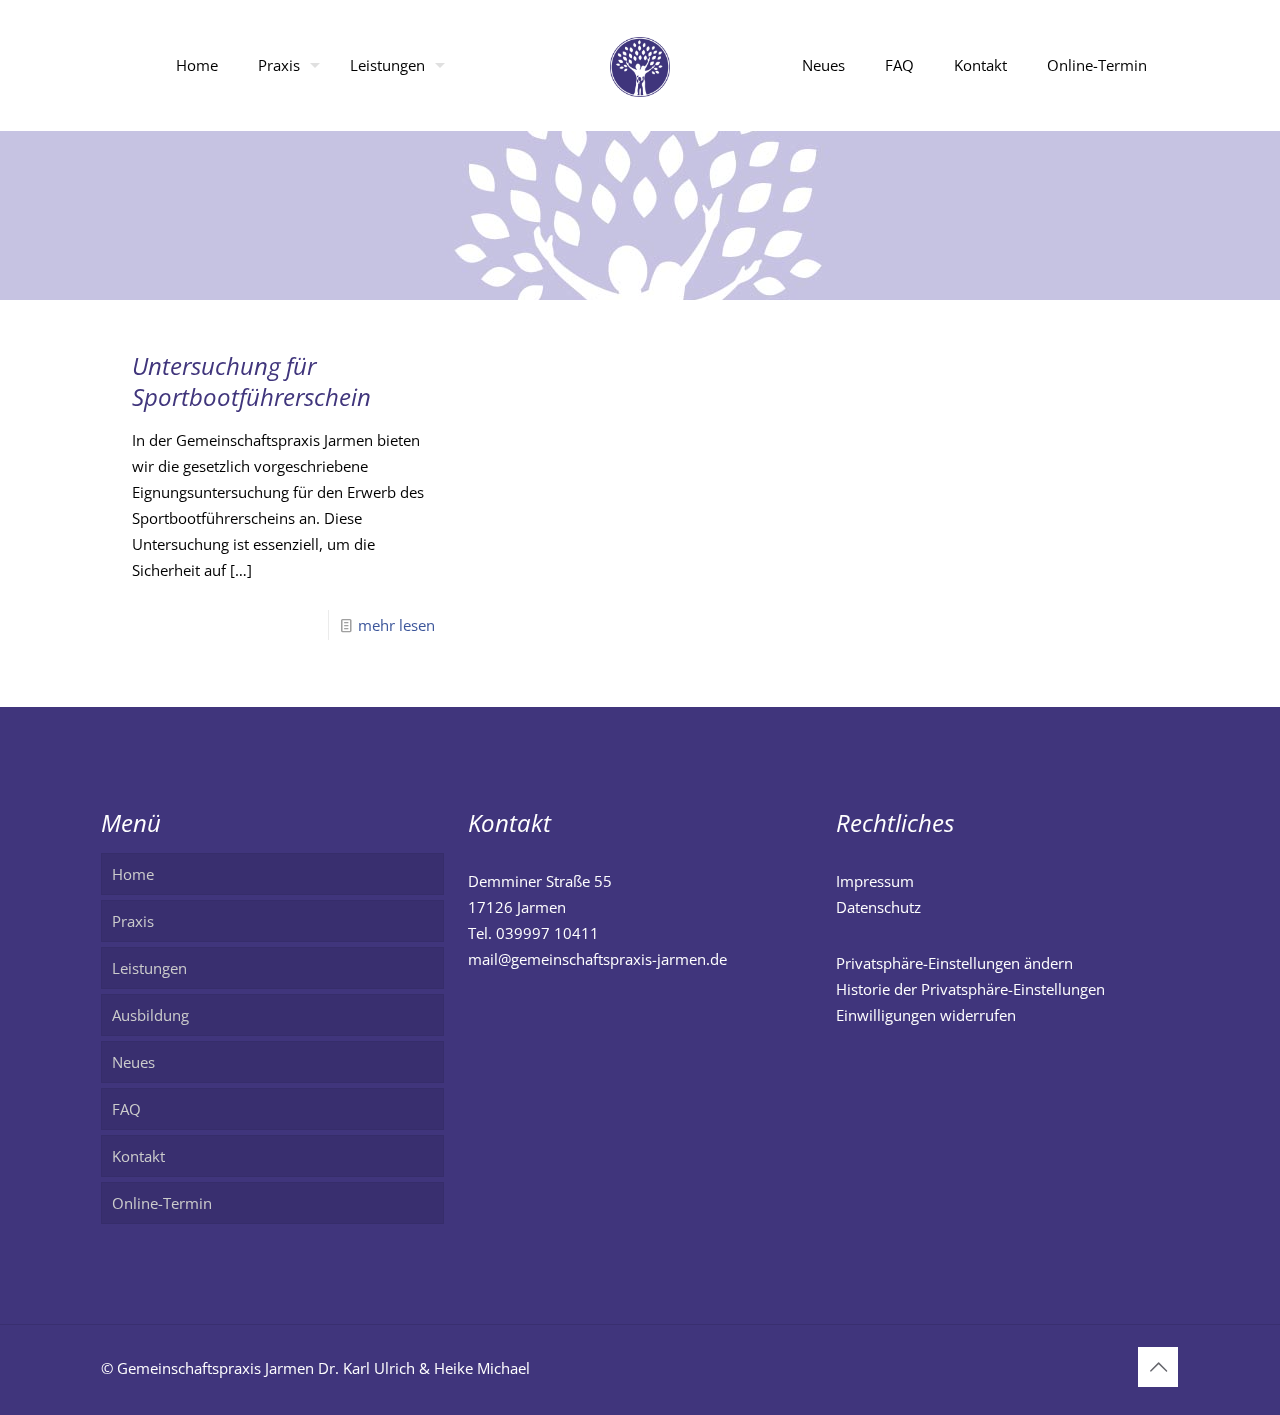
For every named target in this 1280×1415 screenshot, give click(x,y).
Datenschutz (878, 907)
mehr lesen (396, 625)
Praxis (133, 921)
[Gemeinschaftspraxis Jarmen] (640, 65)
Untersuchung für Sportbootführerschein (251, 381)
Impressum (875, 881)
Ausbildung (150, 1015)
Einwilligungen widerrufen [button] (926, 1015)
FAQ (126, 1109)
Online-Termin (162, 1203)
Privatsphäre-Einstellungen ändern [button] (954, 963)
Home (133, 874)
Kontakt (138, 1156)
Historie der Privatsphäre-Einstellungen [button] (970, 989)
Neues (133, 1062)
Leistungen (149, 968)
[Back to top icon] (1158, 1367)
